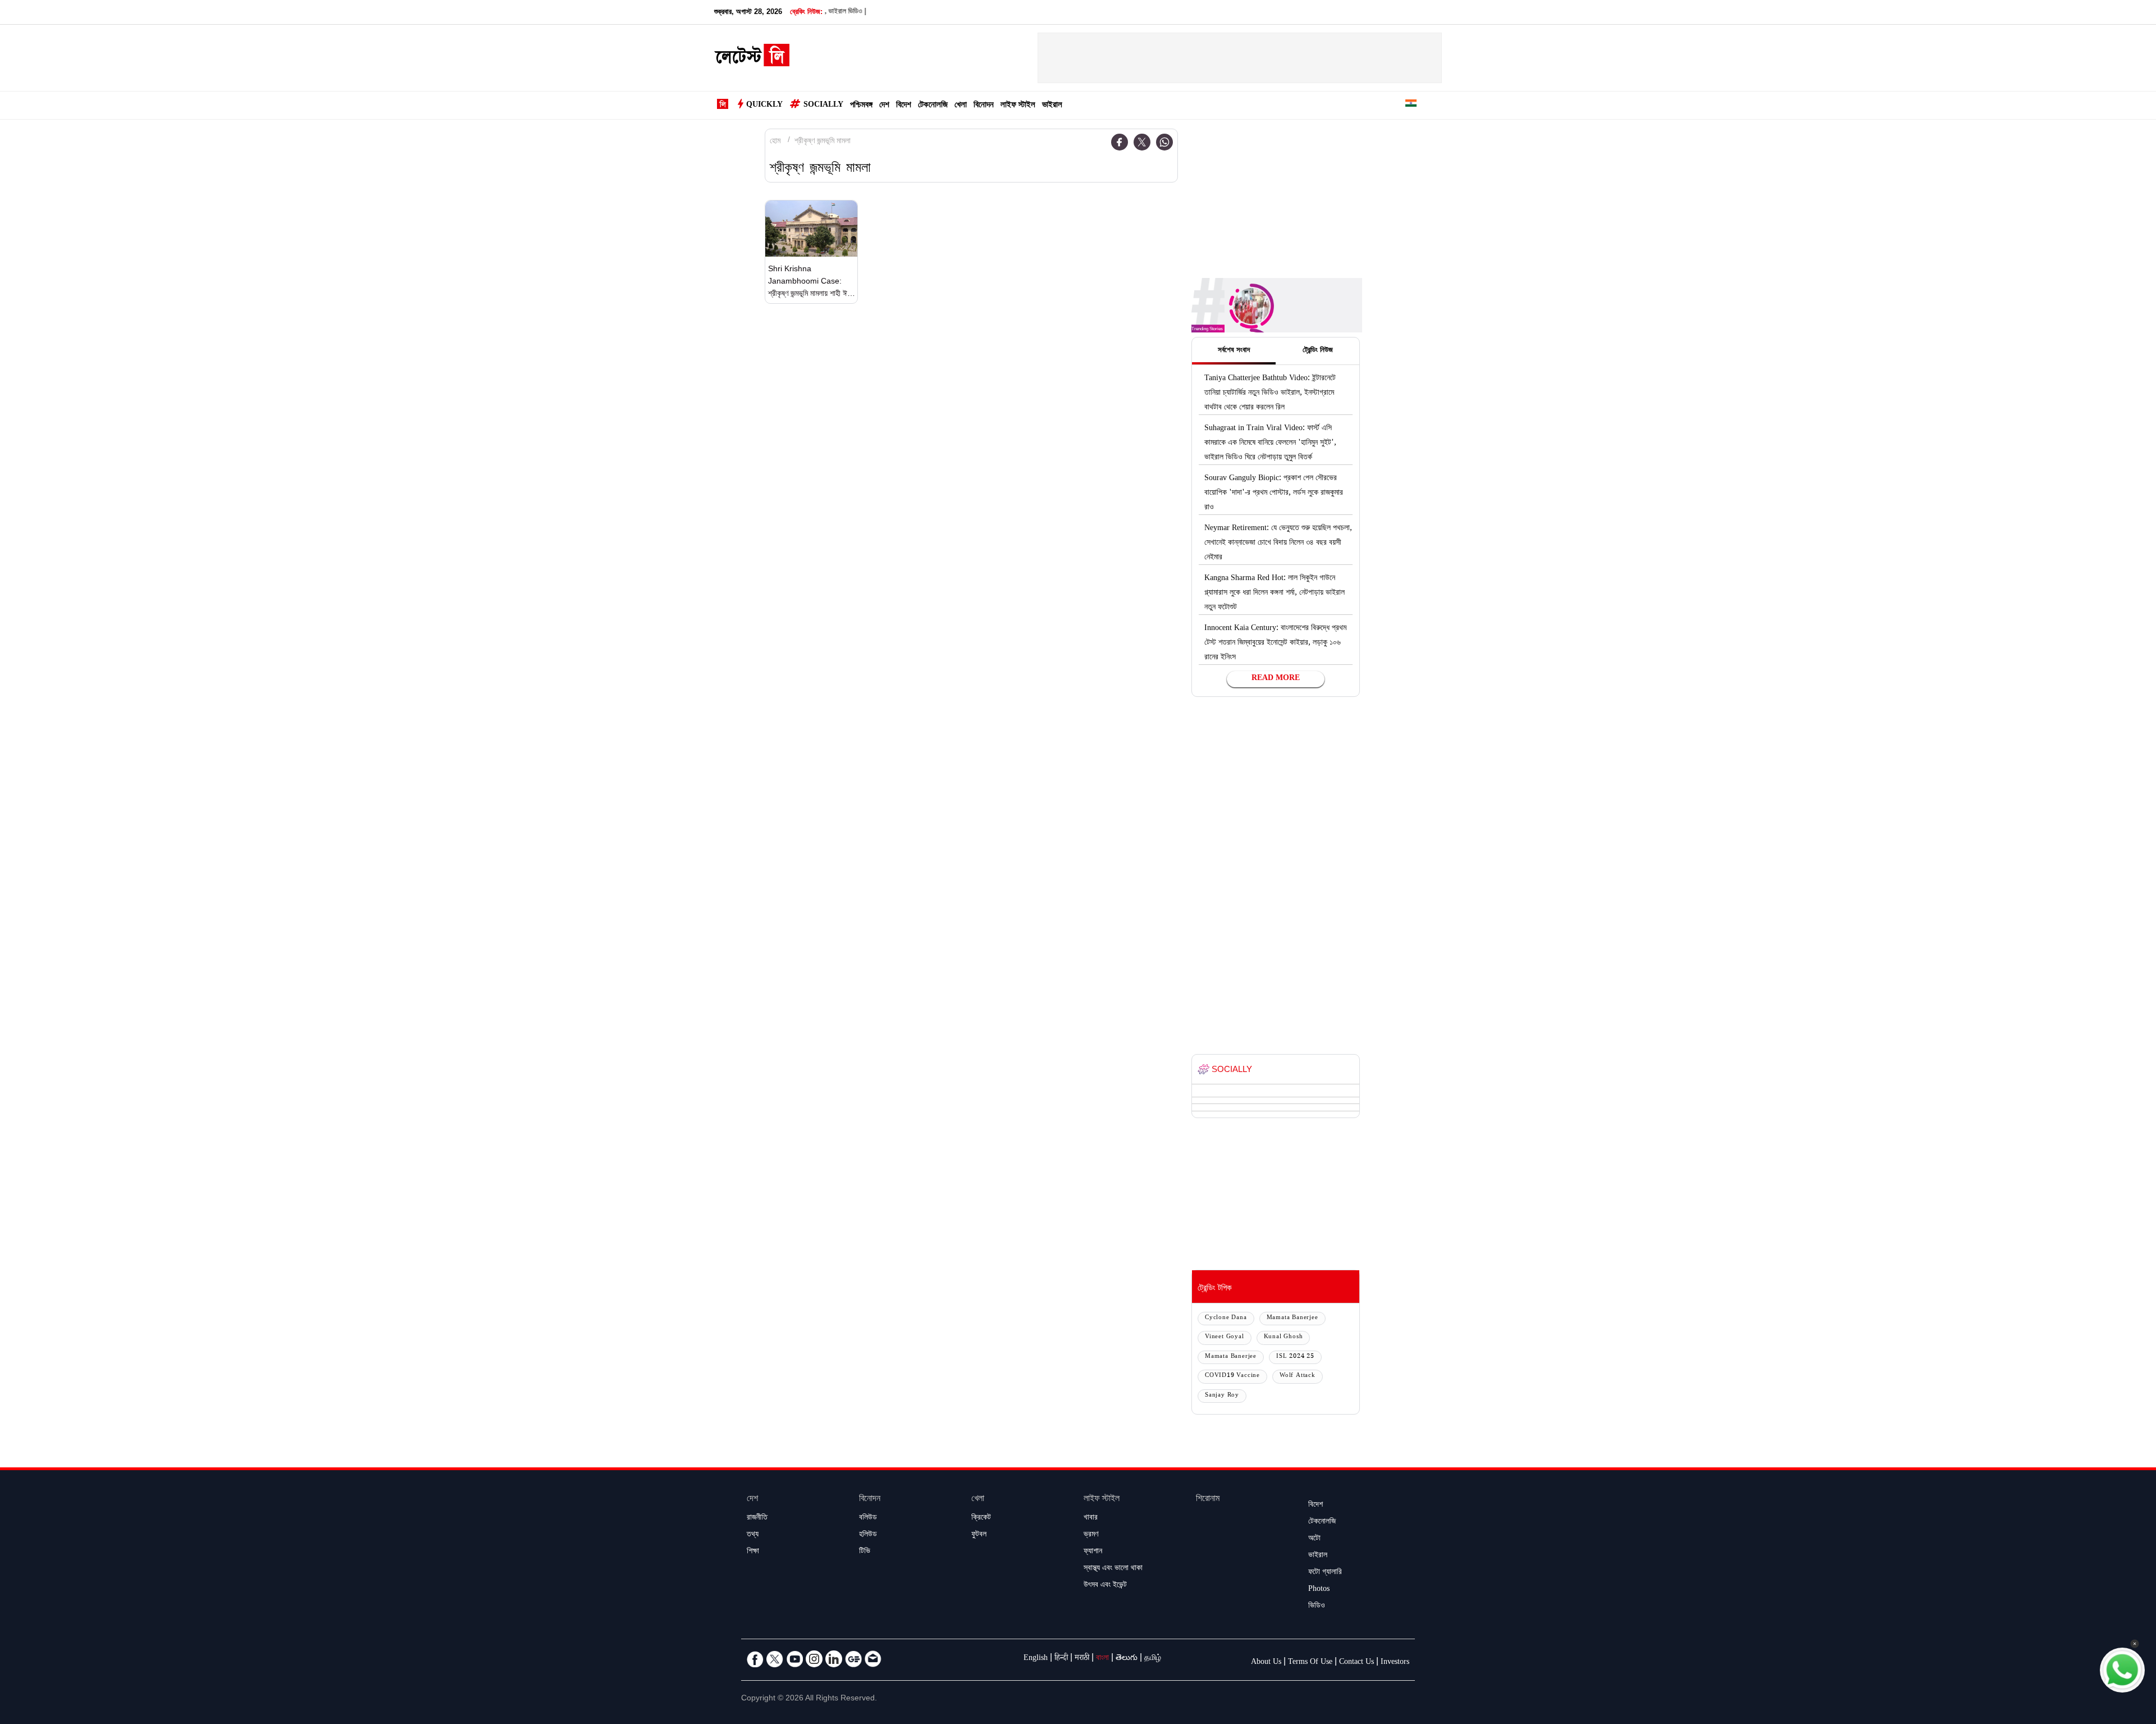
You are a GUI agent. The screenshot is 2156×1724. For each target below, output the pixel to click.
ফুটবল (979, 1535)
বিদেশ (904, 106)
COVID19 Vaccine (1232, 1376)
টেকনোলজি (933, 106)
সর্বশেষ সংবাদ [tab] (1234, 351)
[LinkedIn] (834, 1659)
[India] (1411, 105)
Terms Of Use (1310, 1663)
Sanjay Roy (1222, 1396)
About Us (1266, 1663)
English (1036, 1659)
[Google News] (853, 1659)
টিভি (865, 1552)
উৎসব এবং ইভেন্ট (1105, 1586)
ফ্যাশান (1093, 1552)
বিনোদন (984, 106)
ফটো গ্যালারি (1325, 1573)
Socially (823, 106)
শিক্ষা (753, 1552)
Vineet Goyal (1225, 1337)
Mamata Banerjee (1292, 1318)
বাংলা (1102, 1659)
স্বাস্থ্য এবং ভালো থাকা (1113, 1569)
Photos (1319, 1590)
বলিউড (868, 1518)
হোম (775, 142)
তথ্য (753, 1535)
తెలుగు (1127, 1659)
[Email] (873, 1659)
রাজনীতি (757, 1518)
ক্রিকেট (981, 1518)
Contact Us (1356, 1663)
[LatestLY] (752, 58)
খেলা (961, 106)
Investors (1395, 1663)
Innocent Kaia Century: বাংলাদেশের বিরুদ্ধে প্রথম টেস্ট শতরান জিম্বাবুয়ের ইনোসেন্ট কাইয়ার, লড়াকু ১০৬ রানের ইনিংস (1275, 644)
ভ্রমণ (1091, 1535)
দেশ (884, 106)
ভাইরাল (1052, 106)
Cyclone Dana (1226, 1318)
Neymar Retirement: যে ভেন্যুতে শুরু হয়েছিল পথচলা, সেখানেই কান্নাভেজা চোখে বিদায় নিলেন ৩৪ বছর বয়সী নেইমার (1278, 544)
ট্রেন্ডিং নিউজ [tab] (1318, 351)
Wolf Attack (1298, 1376)
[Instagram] (814, 1659)
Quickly (764, 106)
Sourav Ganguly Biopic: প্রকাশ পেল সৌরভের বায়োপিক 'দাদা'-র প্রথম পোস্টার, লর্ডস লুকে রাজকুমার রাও (1274, 494)
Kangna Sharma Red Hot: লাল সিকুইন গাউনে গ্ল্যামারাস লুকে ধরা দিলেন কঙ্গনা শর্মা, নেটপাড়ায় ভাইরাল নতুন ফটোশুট (1275, 594)
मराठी (1082, 1659)
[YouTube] (794, 1659)
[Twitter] (1142, 142)
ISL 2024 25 (1295, 1357)
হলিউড (868, 1535)
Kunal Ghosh (1283, 1337)
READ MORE (1276, 679)
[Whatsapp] (1164, 142)
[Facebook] (1120, 142)
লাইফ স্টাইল (1018, 106)
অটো (1314, 1539)
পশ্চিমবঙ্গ (861, 106)
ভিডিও (1317, 1607)
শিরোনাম (1208, 1500)
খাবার (1091, 1518)
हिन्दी (1061, 1659)
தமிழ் (1153, 1659)
